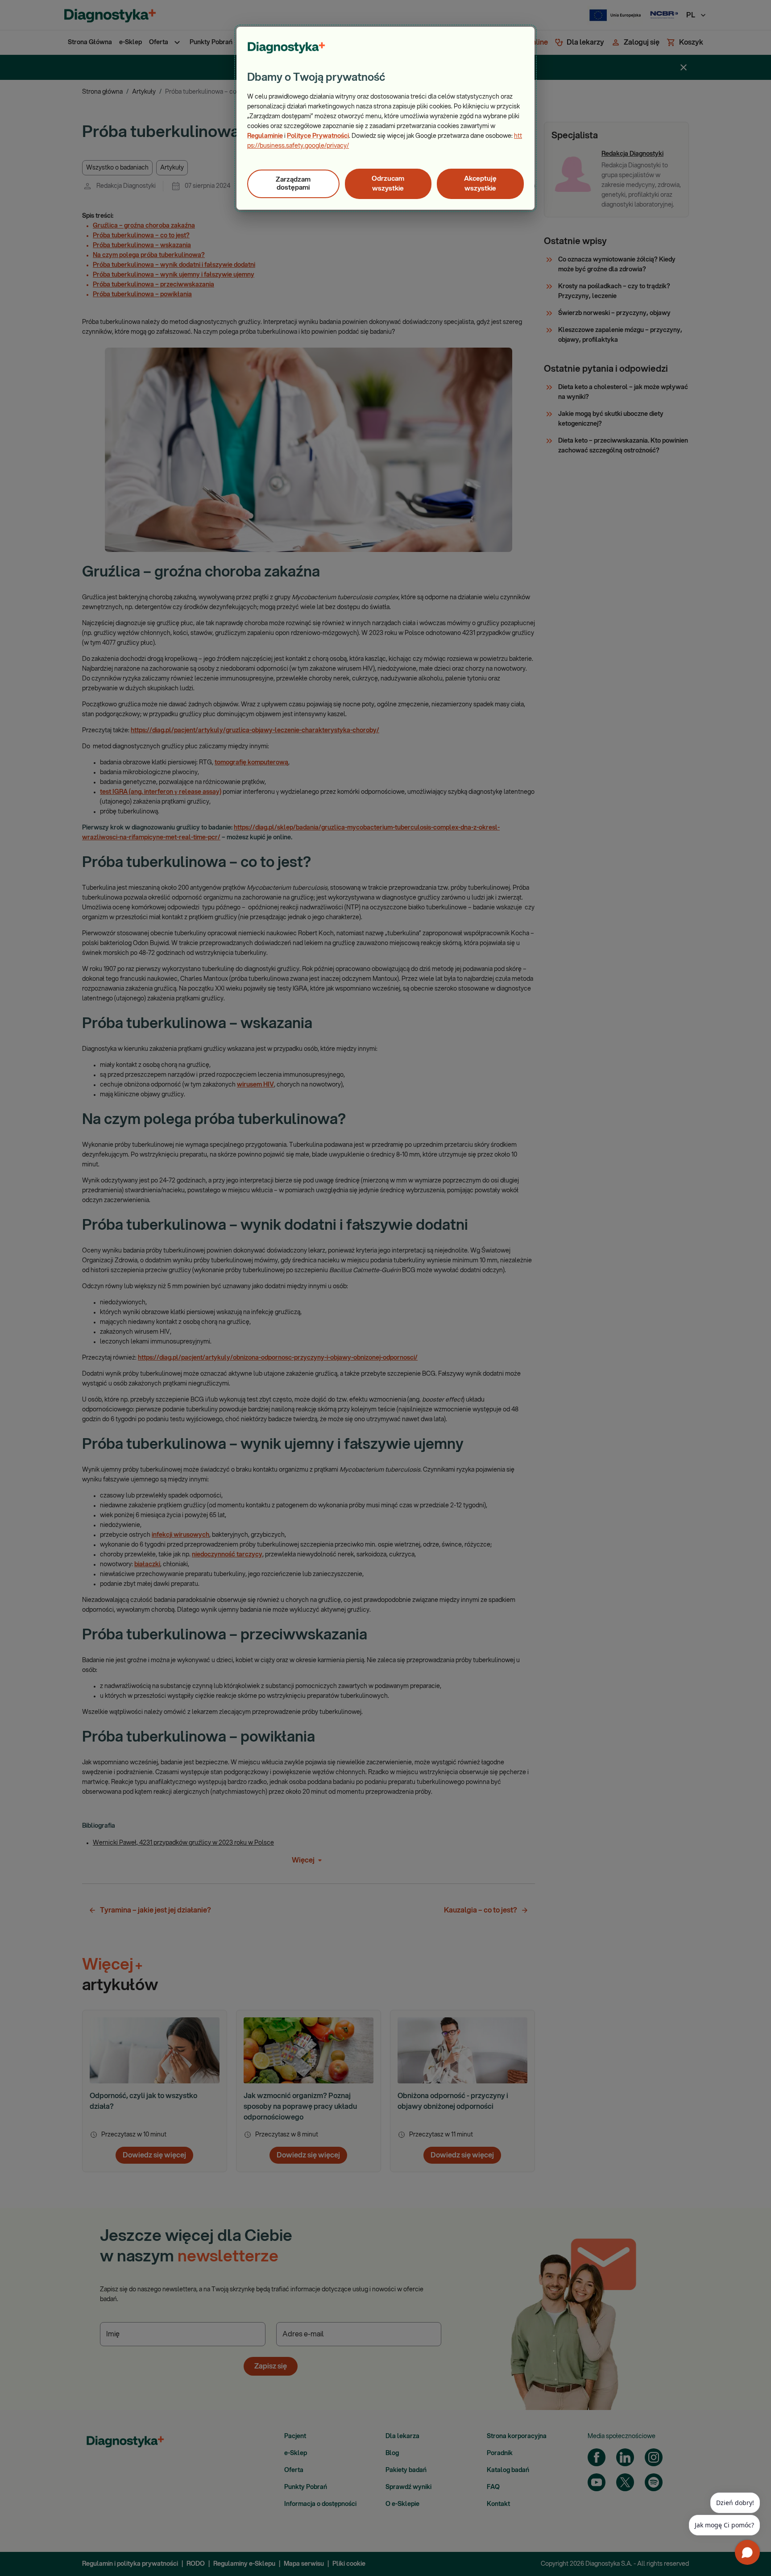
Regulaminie (265, 136)
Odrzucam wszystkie (388, 184)
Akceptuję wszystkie (480, 184)
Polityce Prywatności (318, 136)
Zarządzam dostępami (293, 184)
